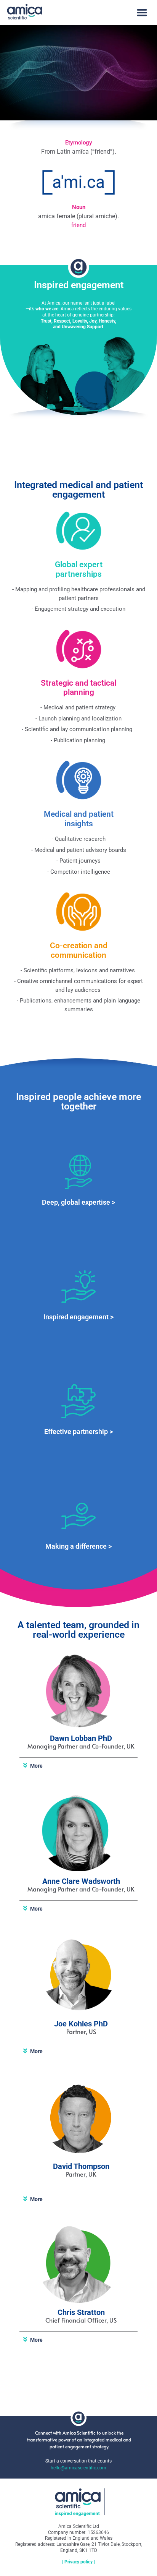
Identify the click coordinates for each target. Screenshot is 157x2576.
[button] (142, 13)
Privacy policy (78, 2562)
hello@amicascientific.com (78, 2468)
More (36, 1766)
